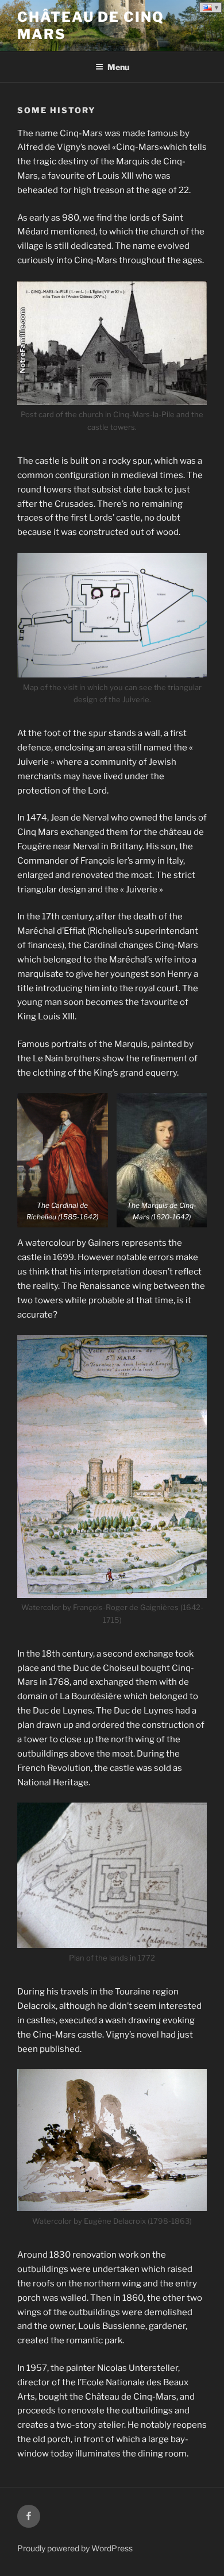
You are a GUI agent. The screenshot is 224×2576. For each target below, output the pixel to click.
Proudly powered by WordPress (75, 2548)
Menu (118, 67)
